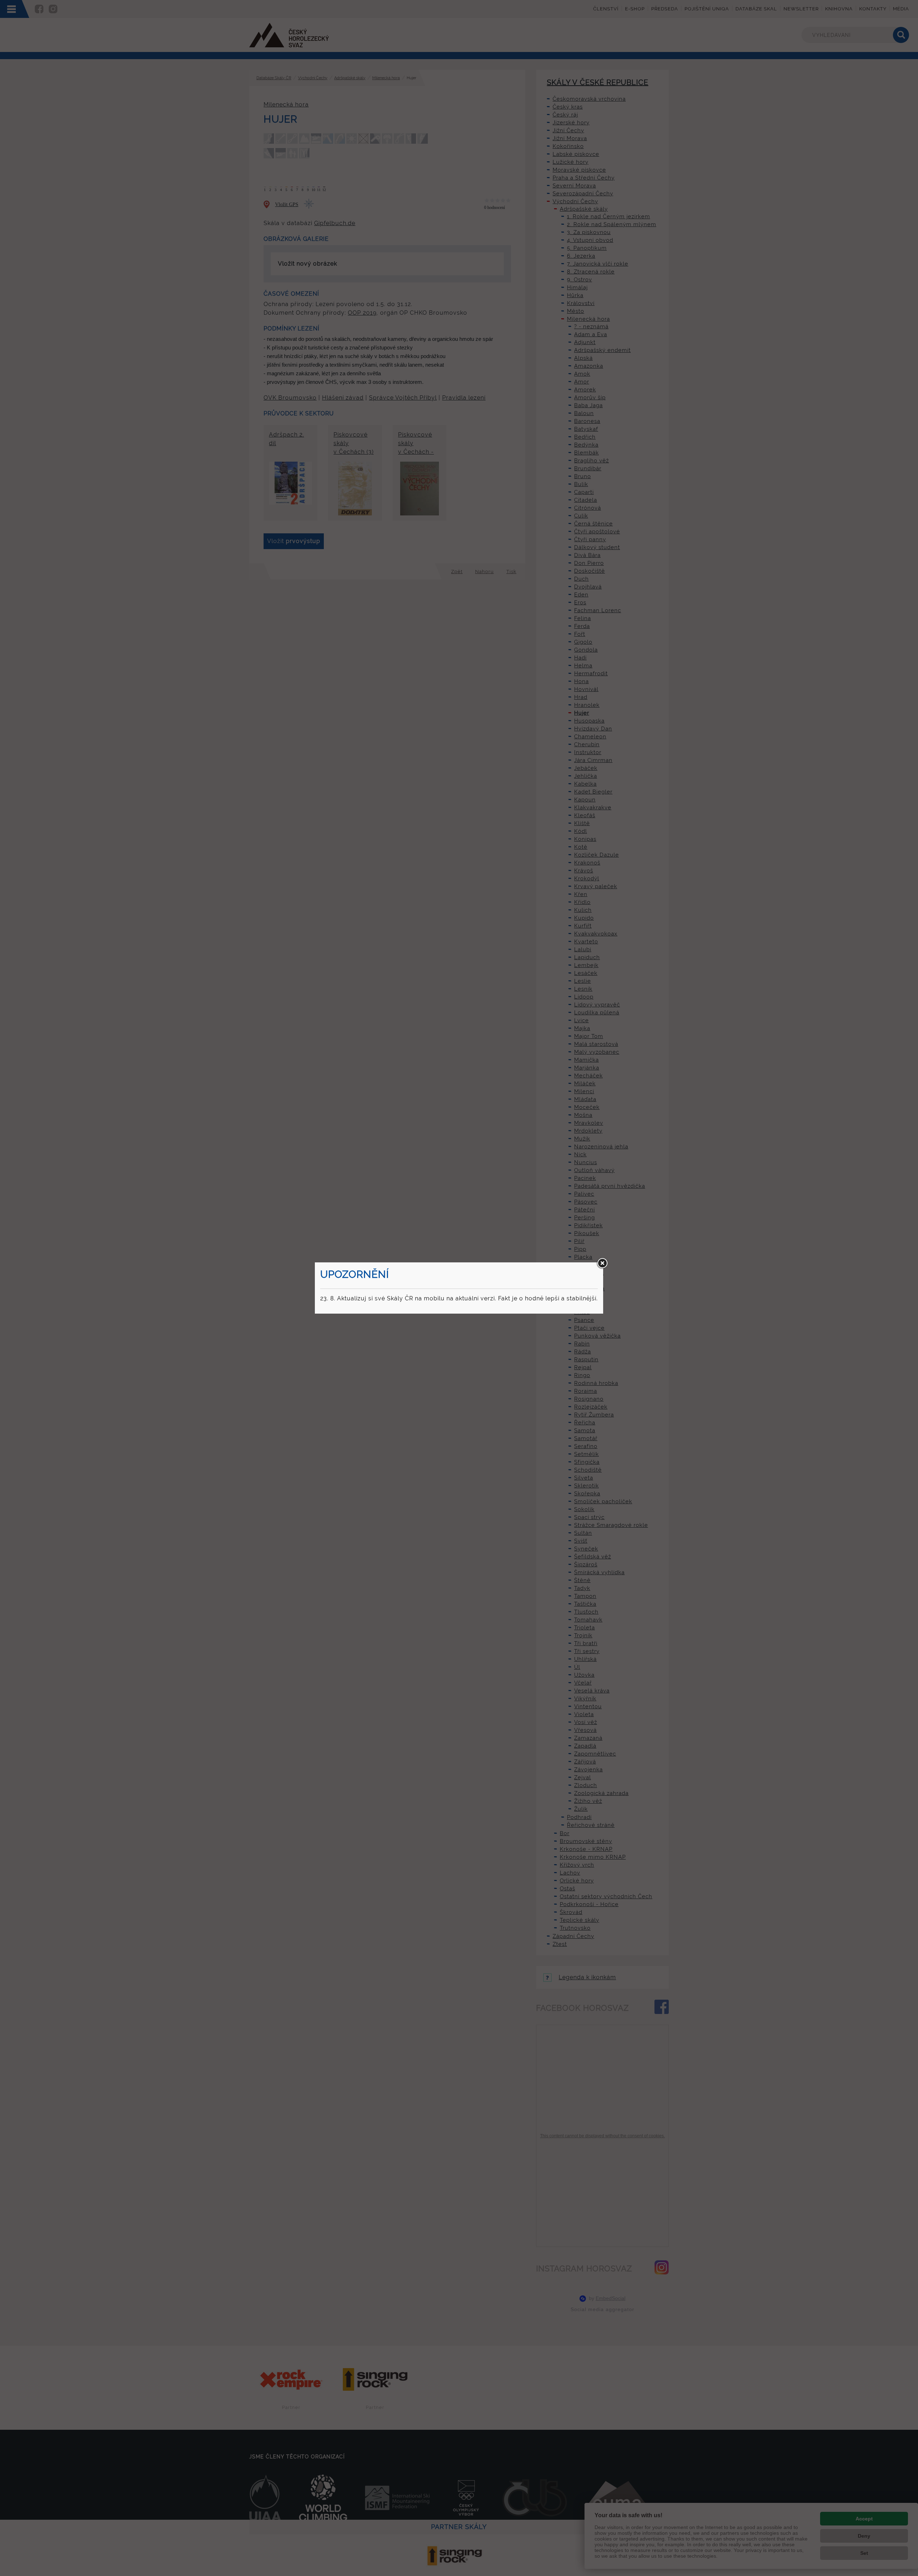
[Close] (602, 1263)
